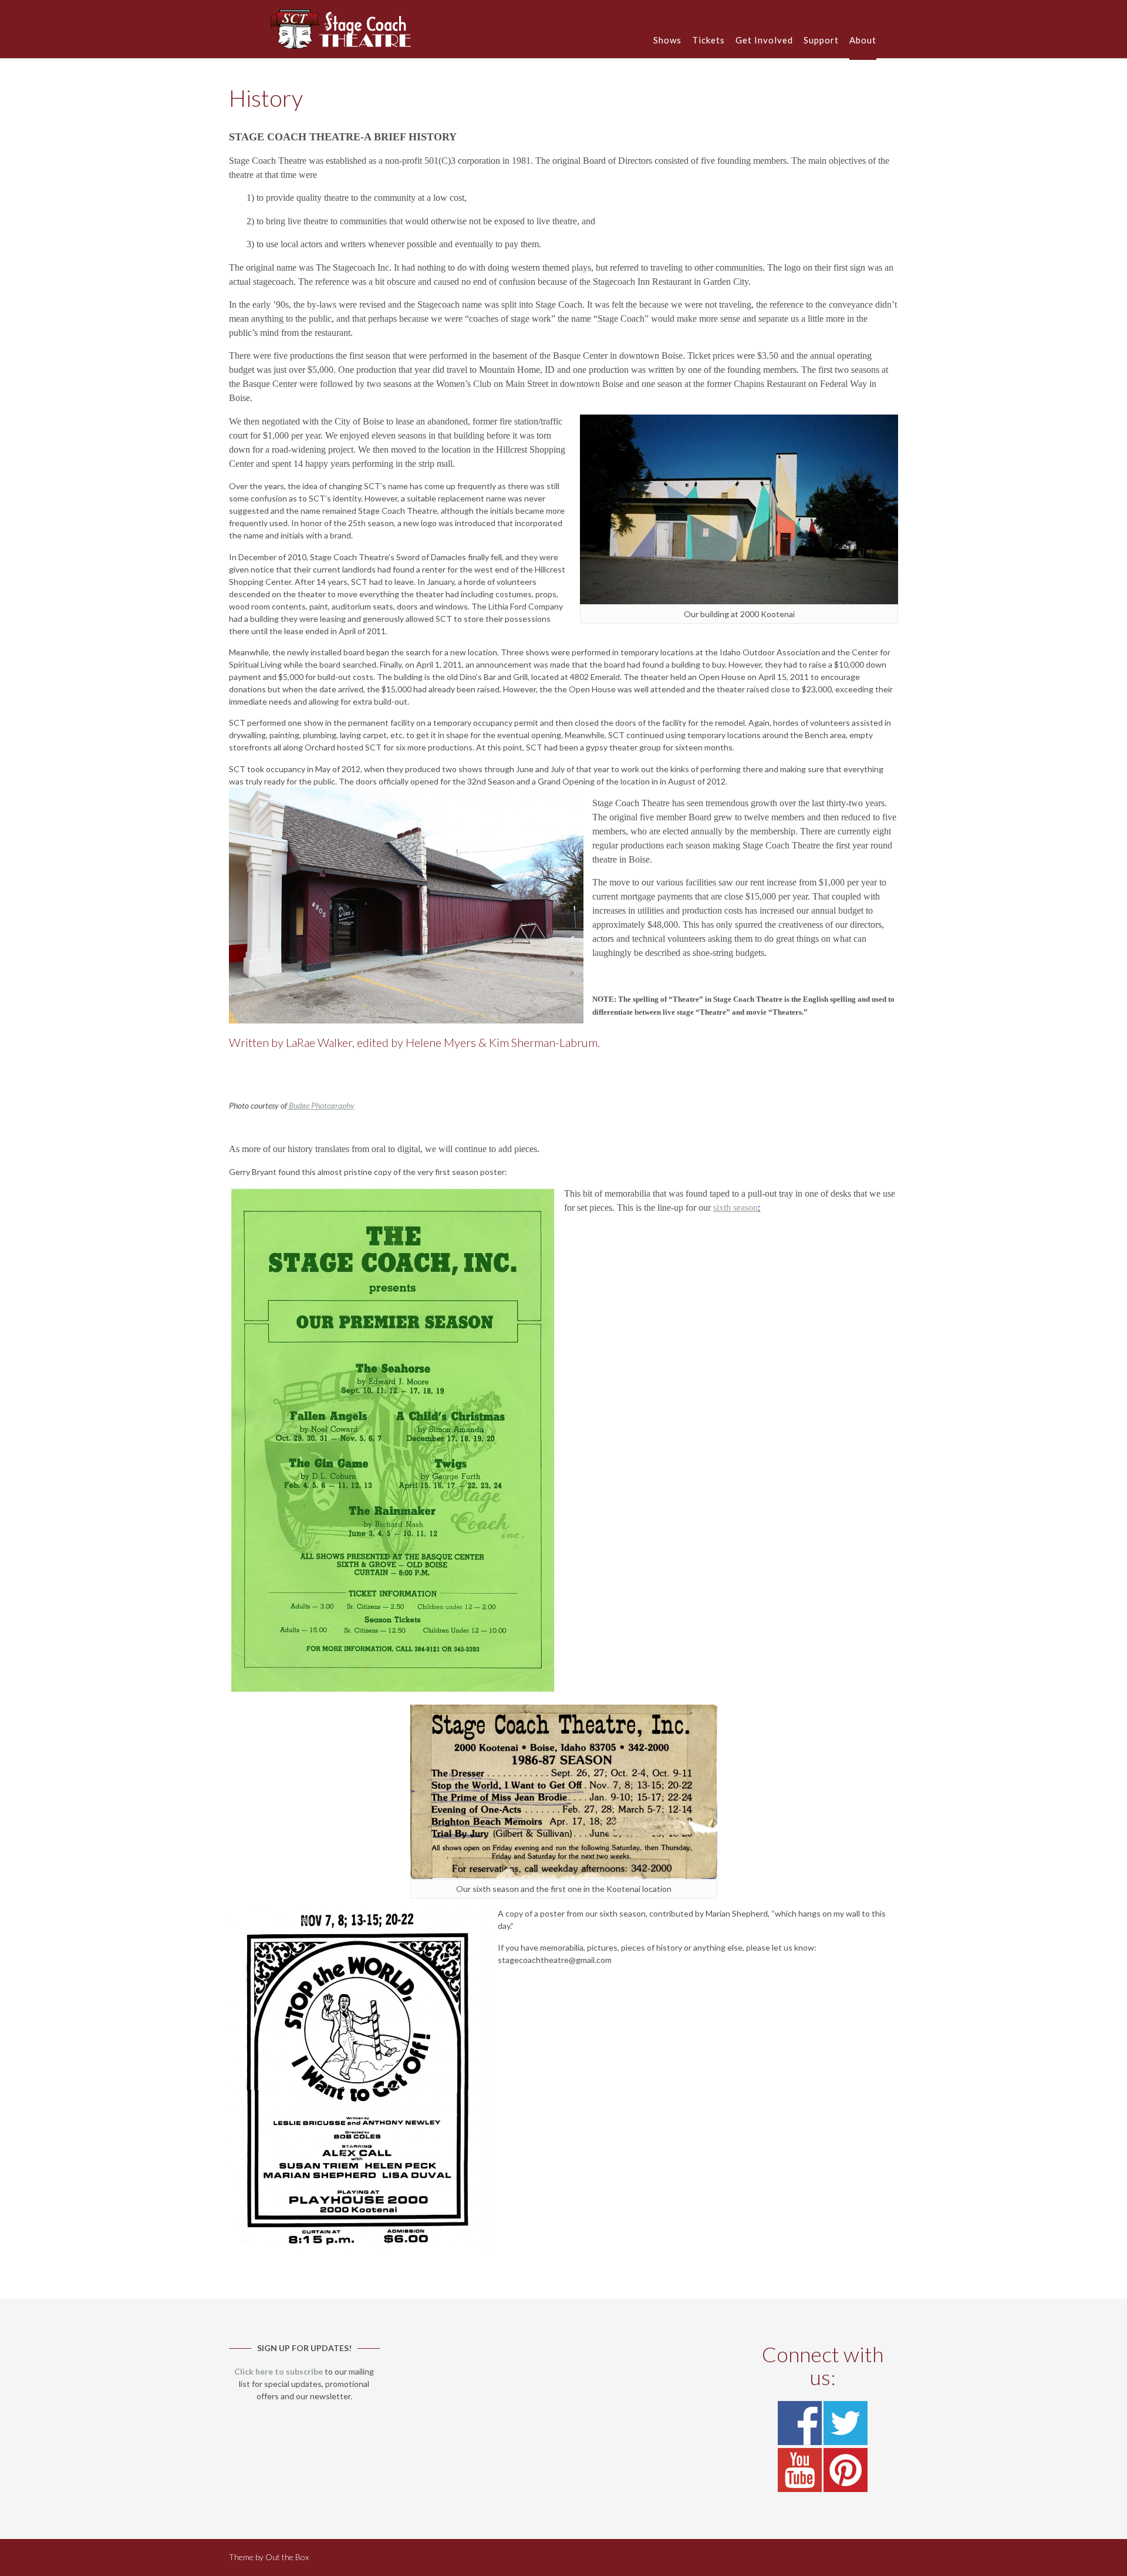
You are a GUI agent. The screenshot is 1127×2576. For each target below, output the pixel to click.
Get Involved (764, 40)
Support (821, 40)
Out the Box (287, 2557)
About (863, 40)
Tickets (708, 40)
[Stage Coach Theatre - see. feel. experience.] (341, 29)
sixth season (735, 1208)
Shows (667, 40)
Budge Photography (321, 1105)
